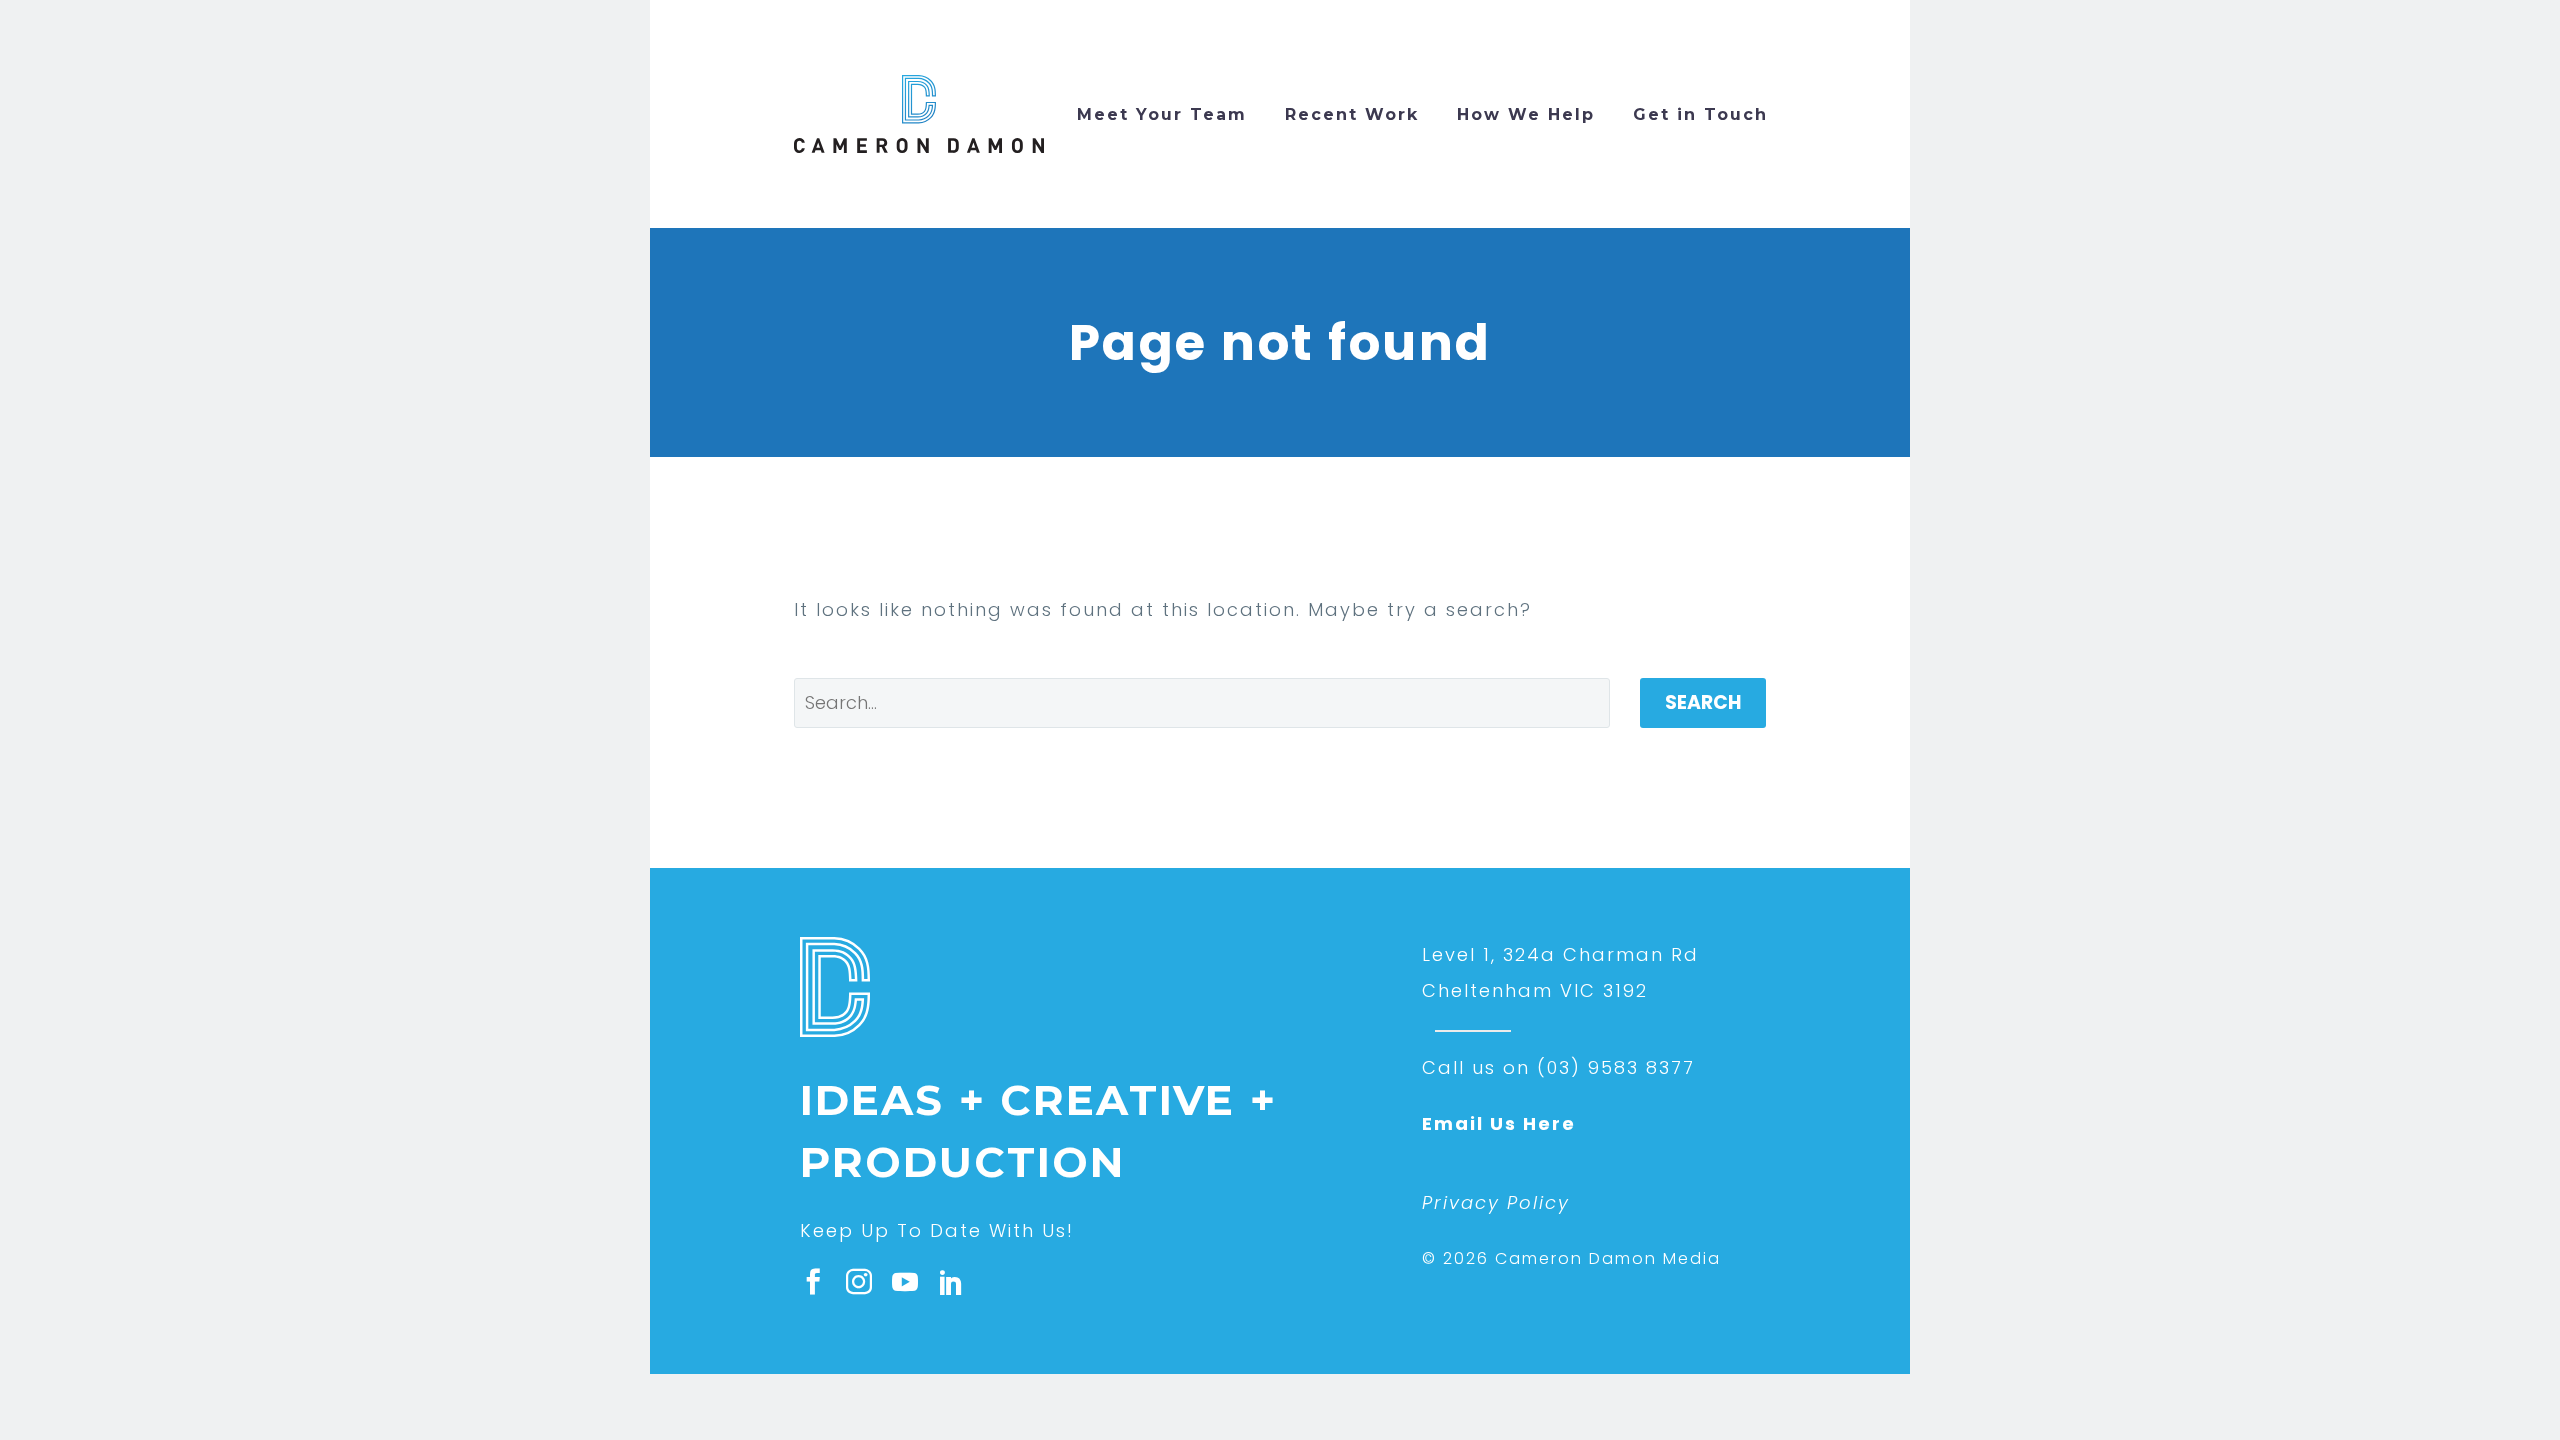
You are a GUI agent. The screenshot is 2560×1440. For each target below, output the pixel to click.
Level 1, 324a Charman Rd (1560, 954)
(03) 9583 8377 (1616, 1067)
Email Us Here (1499, 1123)
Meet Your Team (1162, 114)
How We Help (1526, 114)
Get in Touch (1700, 114)
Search (1703, 702)
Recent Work (1352, 114)
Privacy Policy (1496, 1202)
